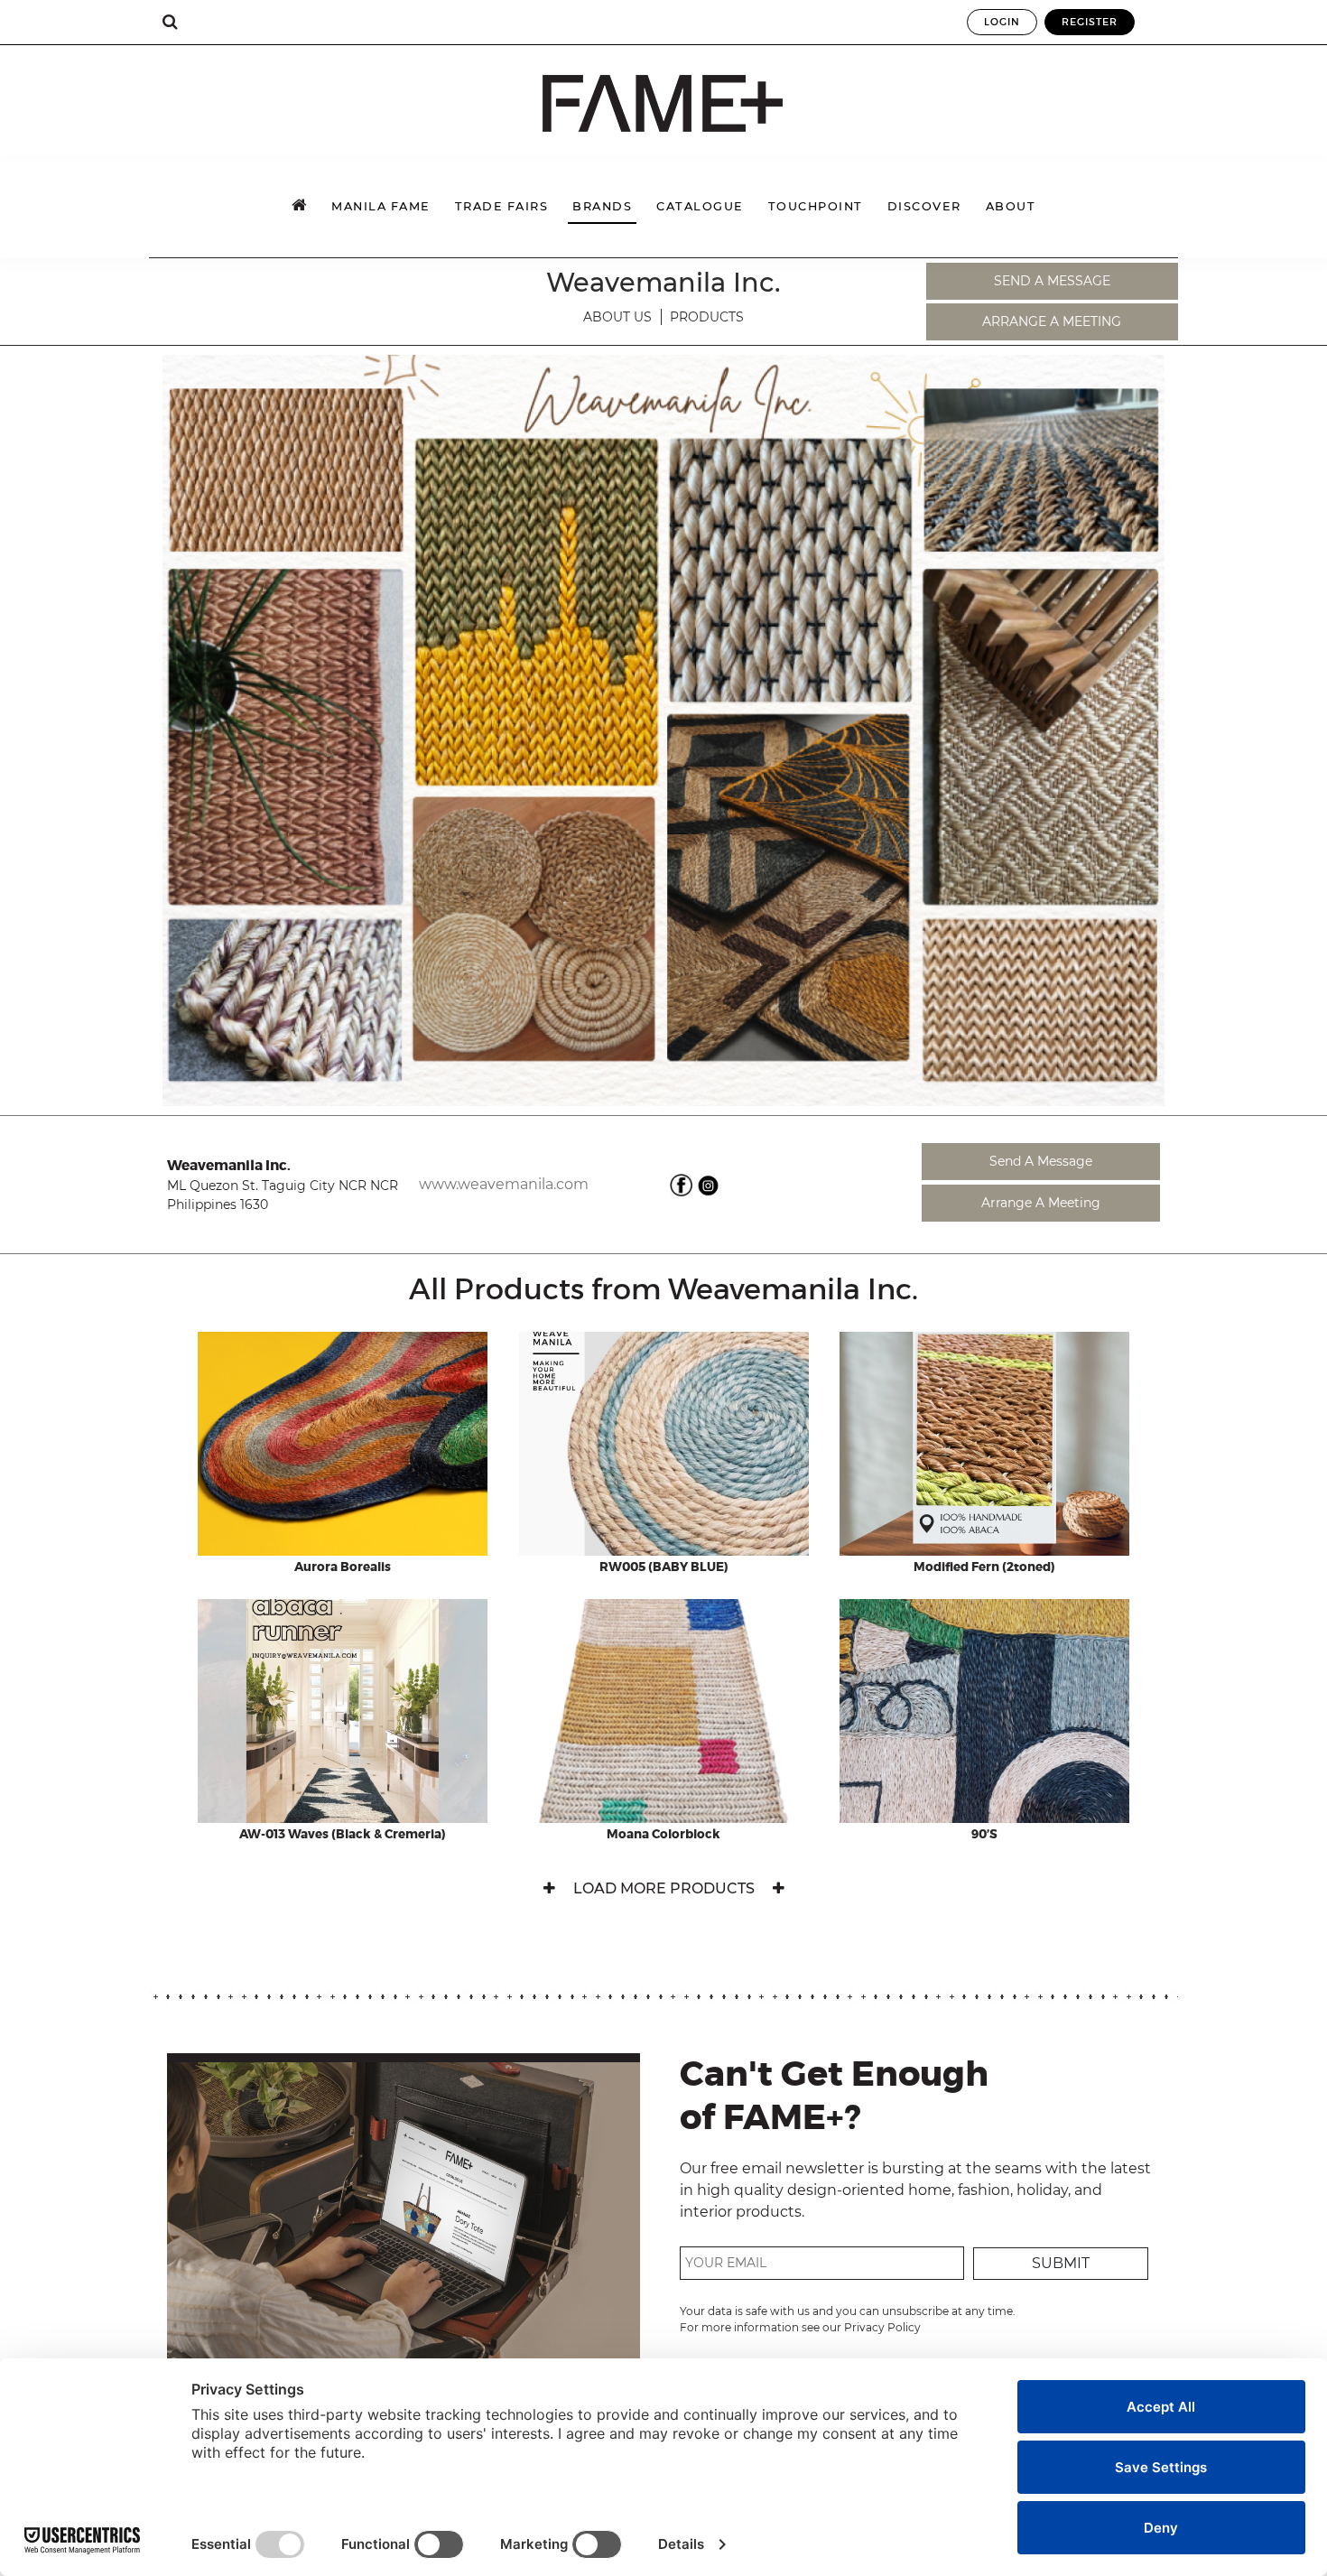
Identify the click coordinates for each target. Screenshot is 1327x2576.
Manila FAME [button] (381, 206)
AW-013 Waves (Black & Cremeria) (343, 1835)
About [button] (1011, 206)
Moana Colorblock (663, 1835)
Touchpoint (816, 206)
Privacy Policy (882, 2327)
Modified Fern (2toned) (984, 1567)
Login (1002, 22)
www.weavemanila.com (504, 1184)
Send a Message (1052, 281)
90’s (984, 1835)
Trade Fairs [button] (502, 206)
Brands (602, 206)
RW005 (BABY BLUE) (664, 1567)
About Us (617, 317)
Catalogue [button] (700, 206)
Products (707, 317)
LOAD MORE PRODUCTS (664, 1888)
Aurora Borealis (343, 1567)
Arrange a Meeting (1052, 321)
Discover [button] (924, 206)
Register (1090, 22)
